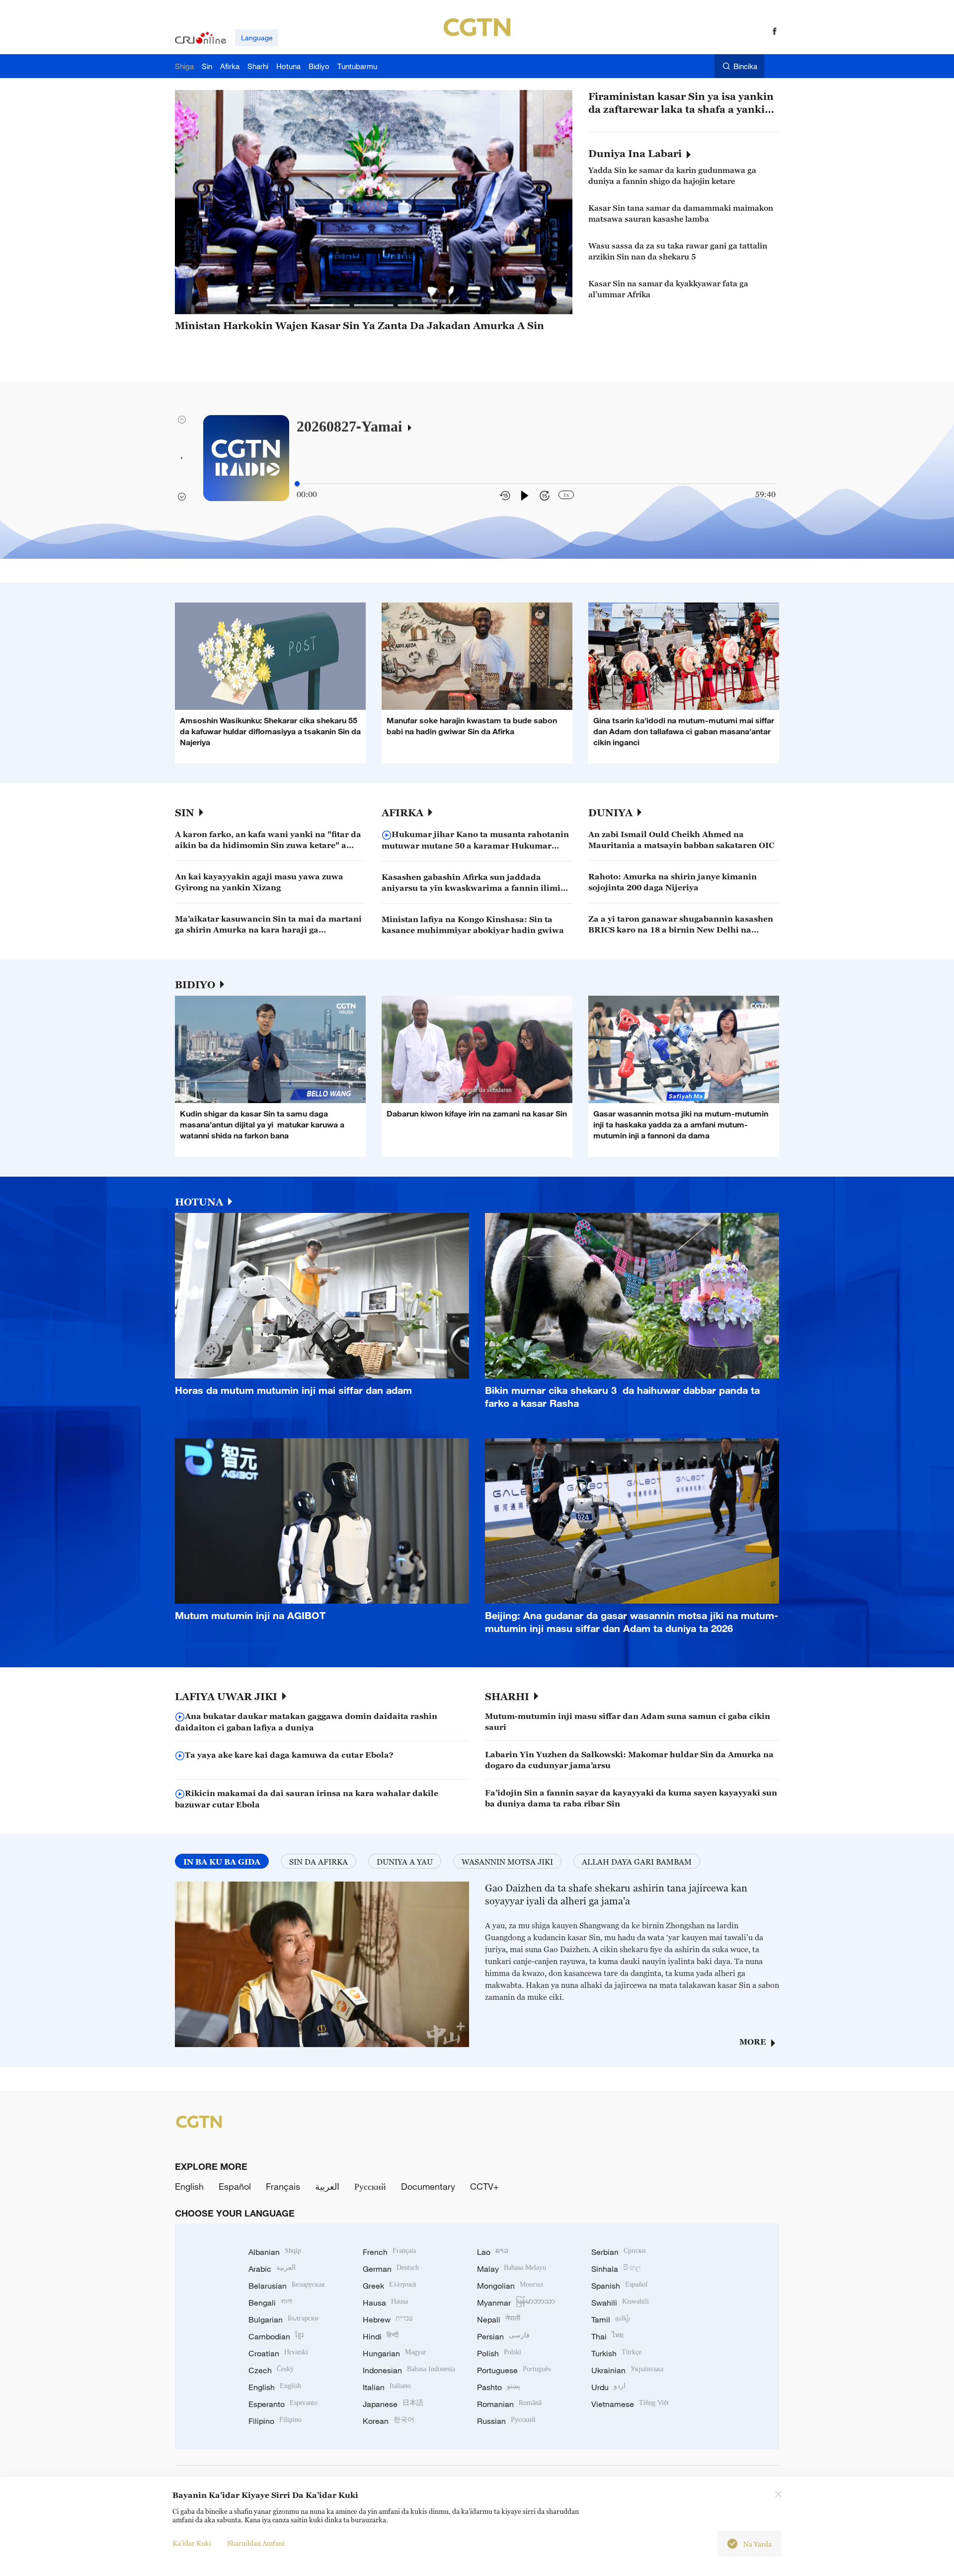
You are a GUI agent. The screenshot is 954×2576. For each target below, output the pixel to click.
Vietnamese (630, 2404)
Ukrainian (627, 2370)
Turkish (616, 2353)
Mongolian (510, 2286)
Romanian (509, 2404)
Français (283, 2186)
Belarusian (286, 2286)
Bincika (745, 66)
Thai (607, 2336)
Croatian (278, 2353)
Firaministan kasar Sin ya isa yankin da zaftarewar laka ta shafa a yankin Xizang (681, 103)
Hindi (381, 2336)
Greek (389, 2286)
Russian (506, 2421)
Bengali (270, 2303)
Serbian (619, 2252)
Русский (370, 2186)
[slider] (297, 484)
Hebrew (388, 2319)
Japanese (393, 2404)
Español (235, 2186)
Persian (503, 2336)
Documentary (428, 2186)
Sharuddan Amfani (256, 2543)
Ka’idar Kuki (192, 2543)
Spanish (619, 2286)
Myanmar (516, 2303)
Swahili (620, 2303)
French (389, 2252)
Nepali (499, 2319)
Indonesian (409, 2370)
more (753, 2042)
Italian (387, 2387)
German (391, 2269)
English (189, 2186)
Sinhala (616, 2269)
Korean (389, 2421)
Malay (512, 2269)
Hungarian (395, 2353)
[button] (286, 305)
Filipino (275, 2421)
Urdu (608, 2387)
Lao (493, 2252)
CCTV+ (484, 2186)
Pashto (499, 2387)
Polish (499, 2353)
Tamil (611, 2319)
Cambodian (276, 2336)
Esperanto (283, 2404)
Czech (271, 2370)
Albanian (275, 2252)
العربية (327, 2186)
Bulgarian (283, 2319)
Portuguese (514, 2370)
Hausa (385, 2303)
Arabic (272, 2269)
